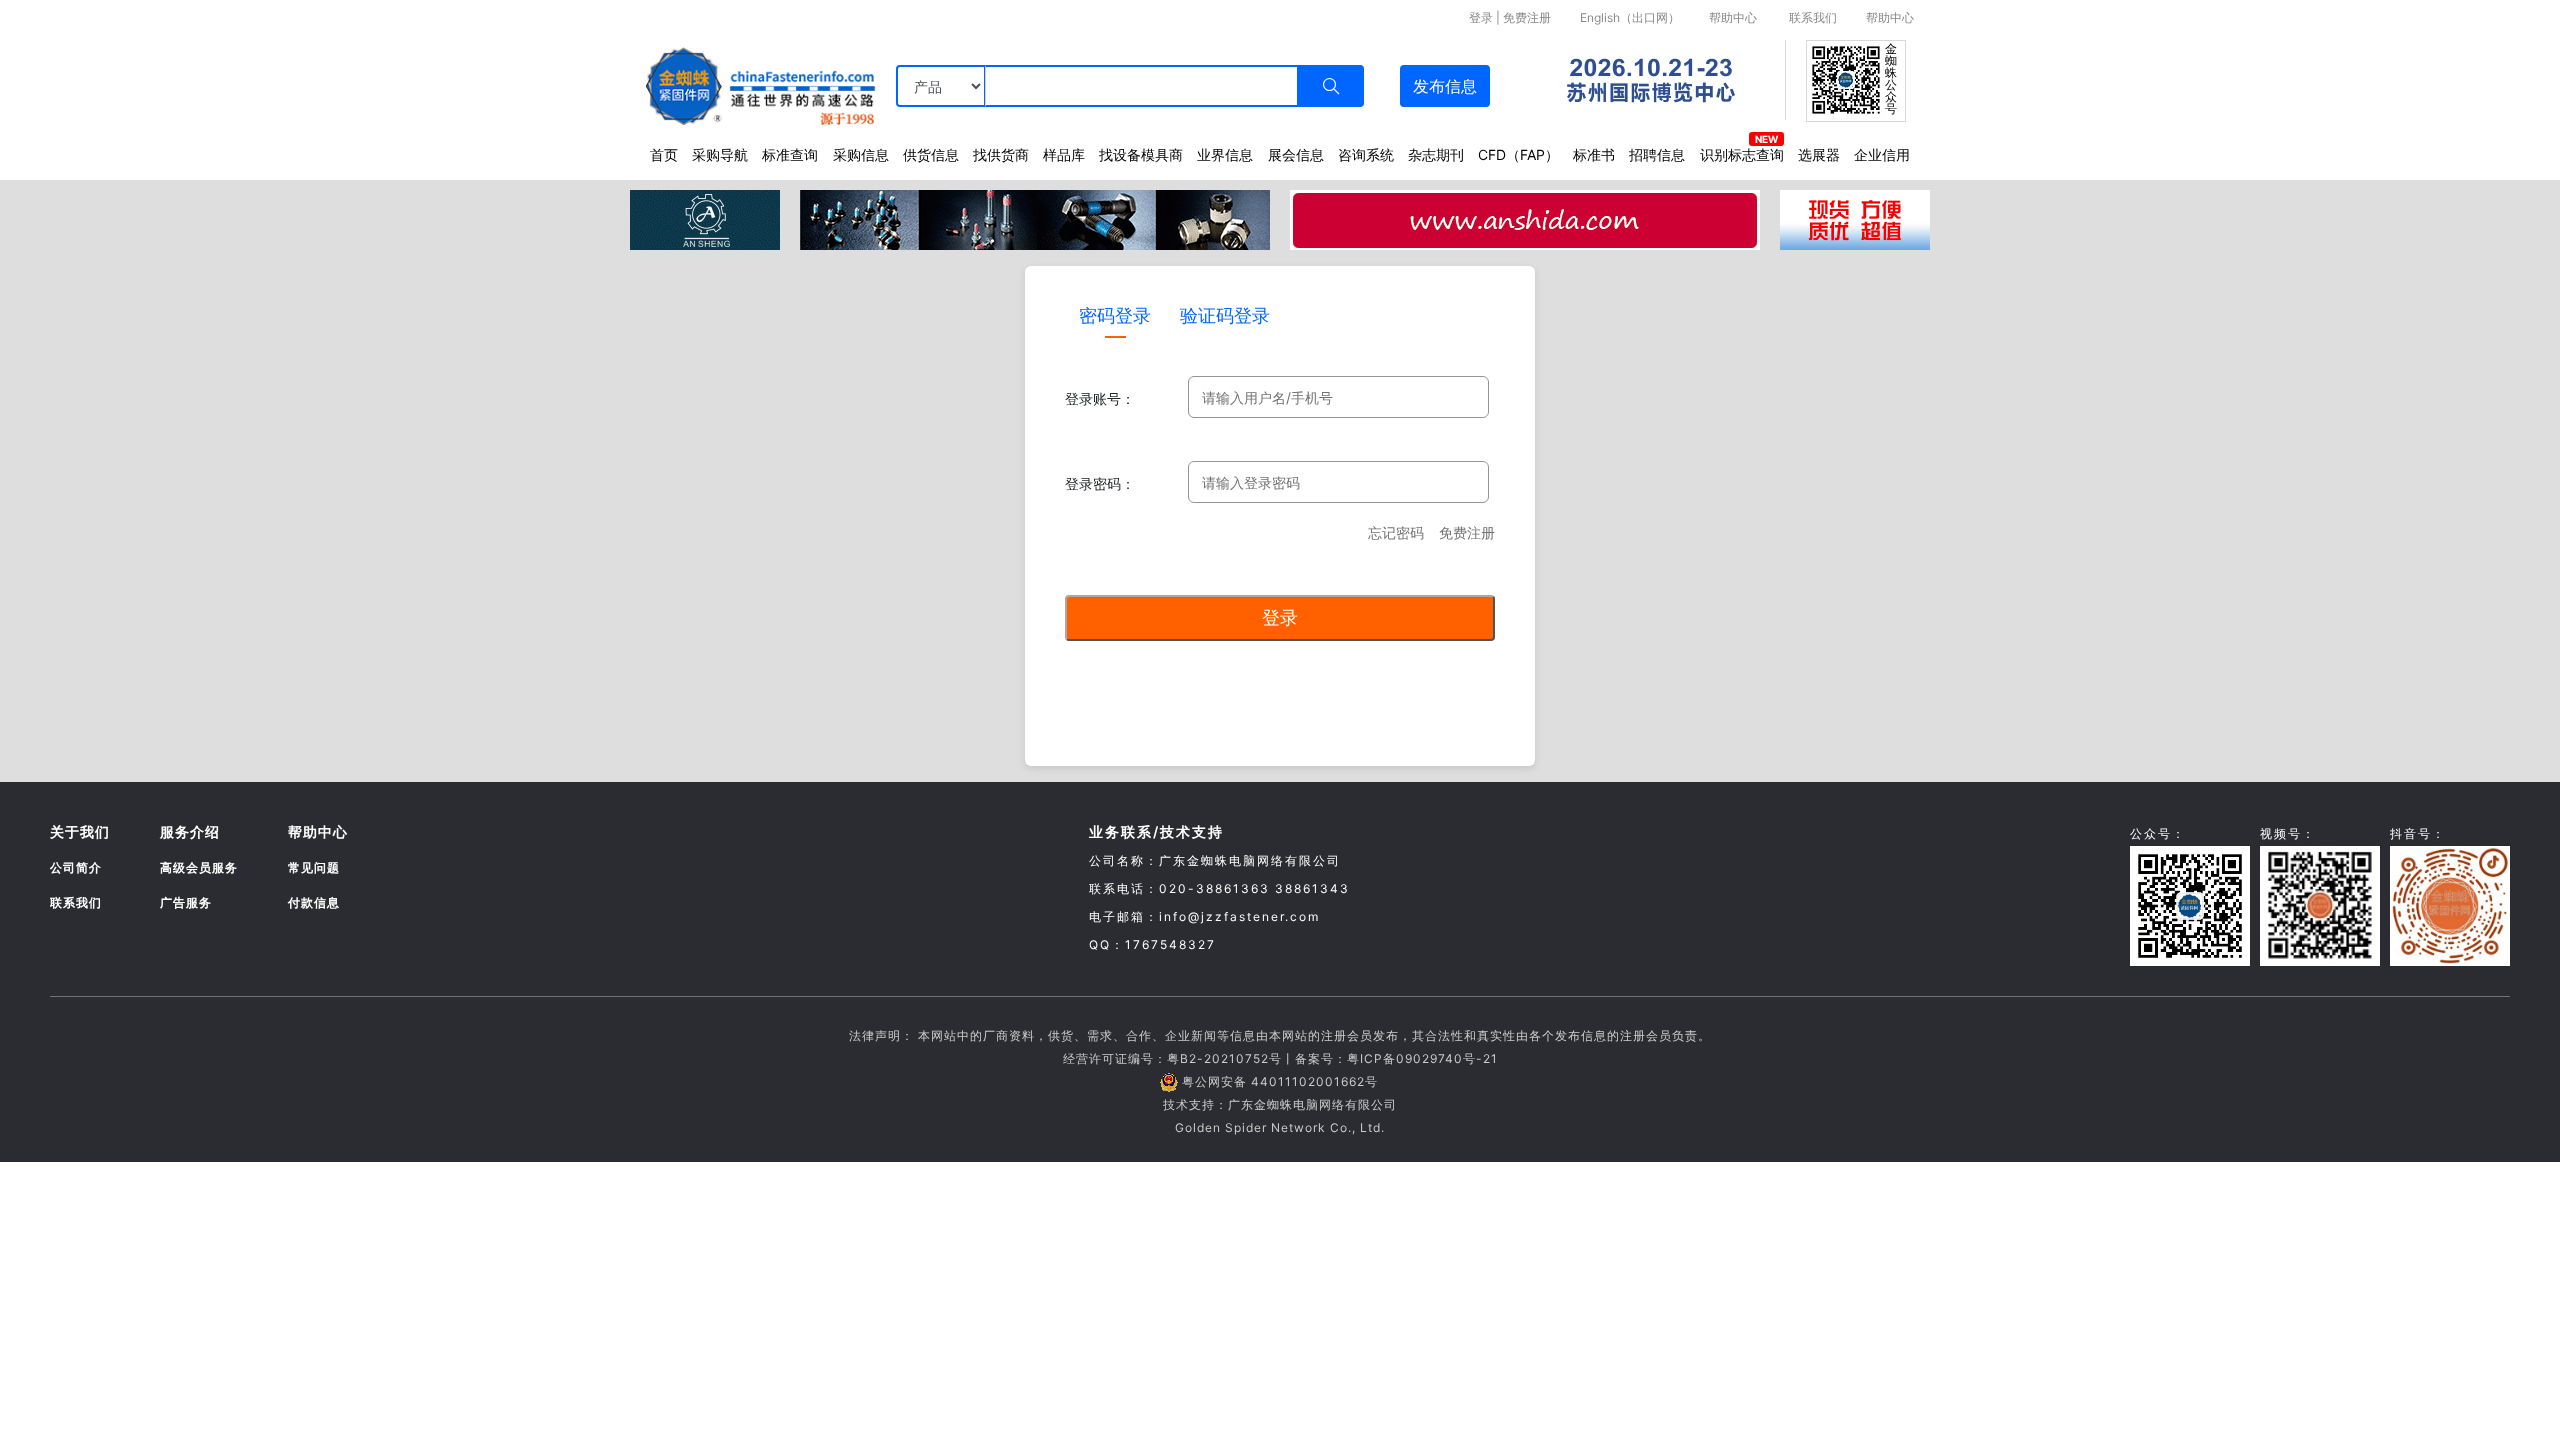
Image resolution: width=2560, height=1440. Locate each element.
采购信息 (861, 154)
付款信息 (314, 902)
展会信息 (1296, 154)
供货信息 (931, 154)
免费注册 (1527, 17)
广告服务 (186, 902)
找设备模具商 (1141, 154)
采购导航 (720, 154)
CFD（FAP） (1518, 154)
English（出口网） (1630, 17)
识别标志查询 (1742, 154)
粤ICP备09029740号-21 (1422, 1058)
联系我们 (1813, 17)
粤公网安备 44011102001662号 (1280, 1081)
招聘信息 (1657, 154)
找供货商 (1001, 154)
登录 (1481, 17)
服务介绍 (190, 831)
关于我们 (80, 831)
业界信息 (1225, 154)
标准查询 (790, 154)
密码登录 (1115, 315)
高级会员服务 (199, 867)
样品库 (1064, 154)
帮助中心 (1733, 17)
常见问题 (314, 867)
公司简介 (76, 867)
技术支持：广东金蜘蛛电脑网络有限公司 (1280, 1104)
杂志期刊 (1436, 154)
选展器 (1819, 154)
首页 (664, 154)
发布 (1445, 86)
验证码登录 (1225, 315)
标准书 (1594, 154)
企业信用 (1882, 154)
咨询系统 (1366, 154)
